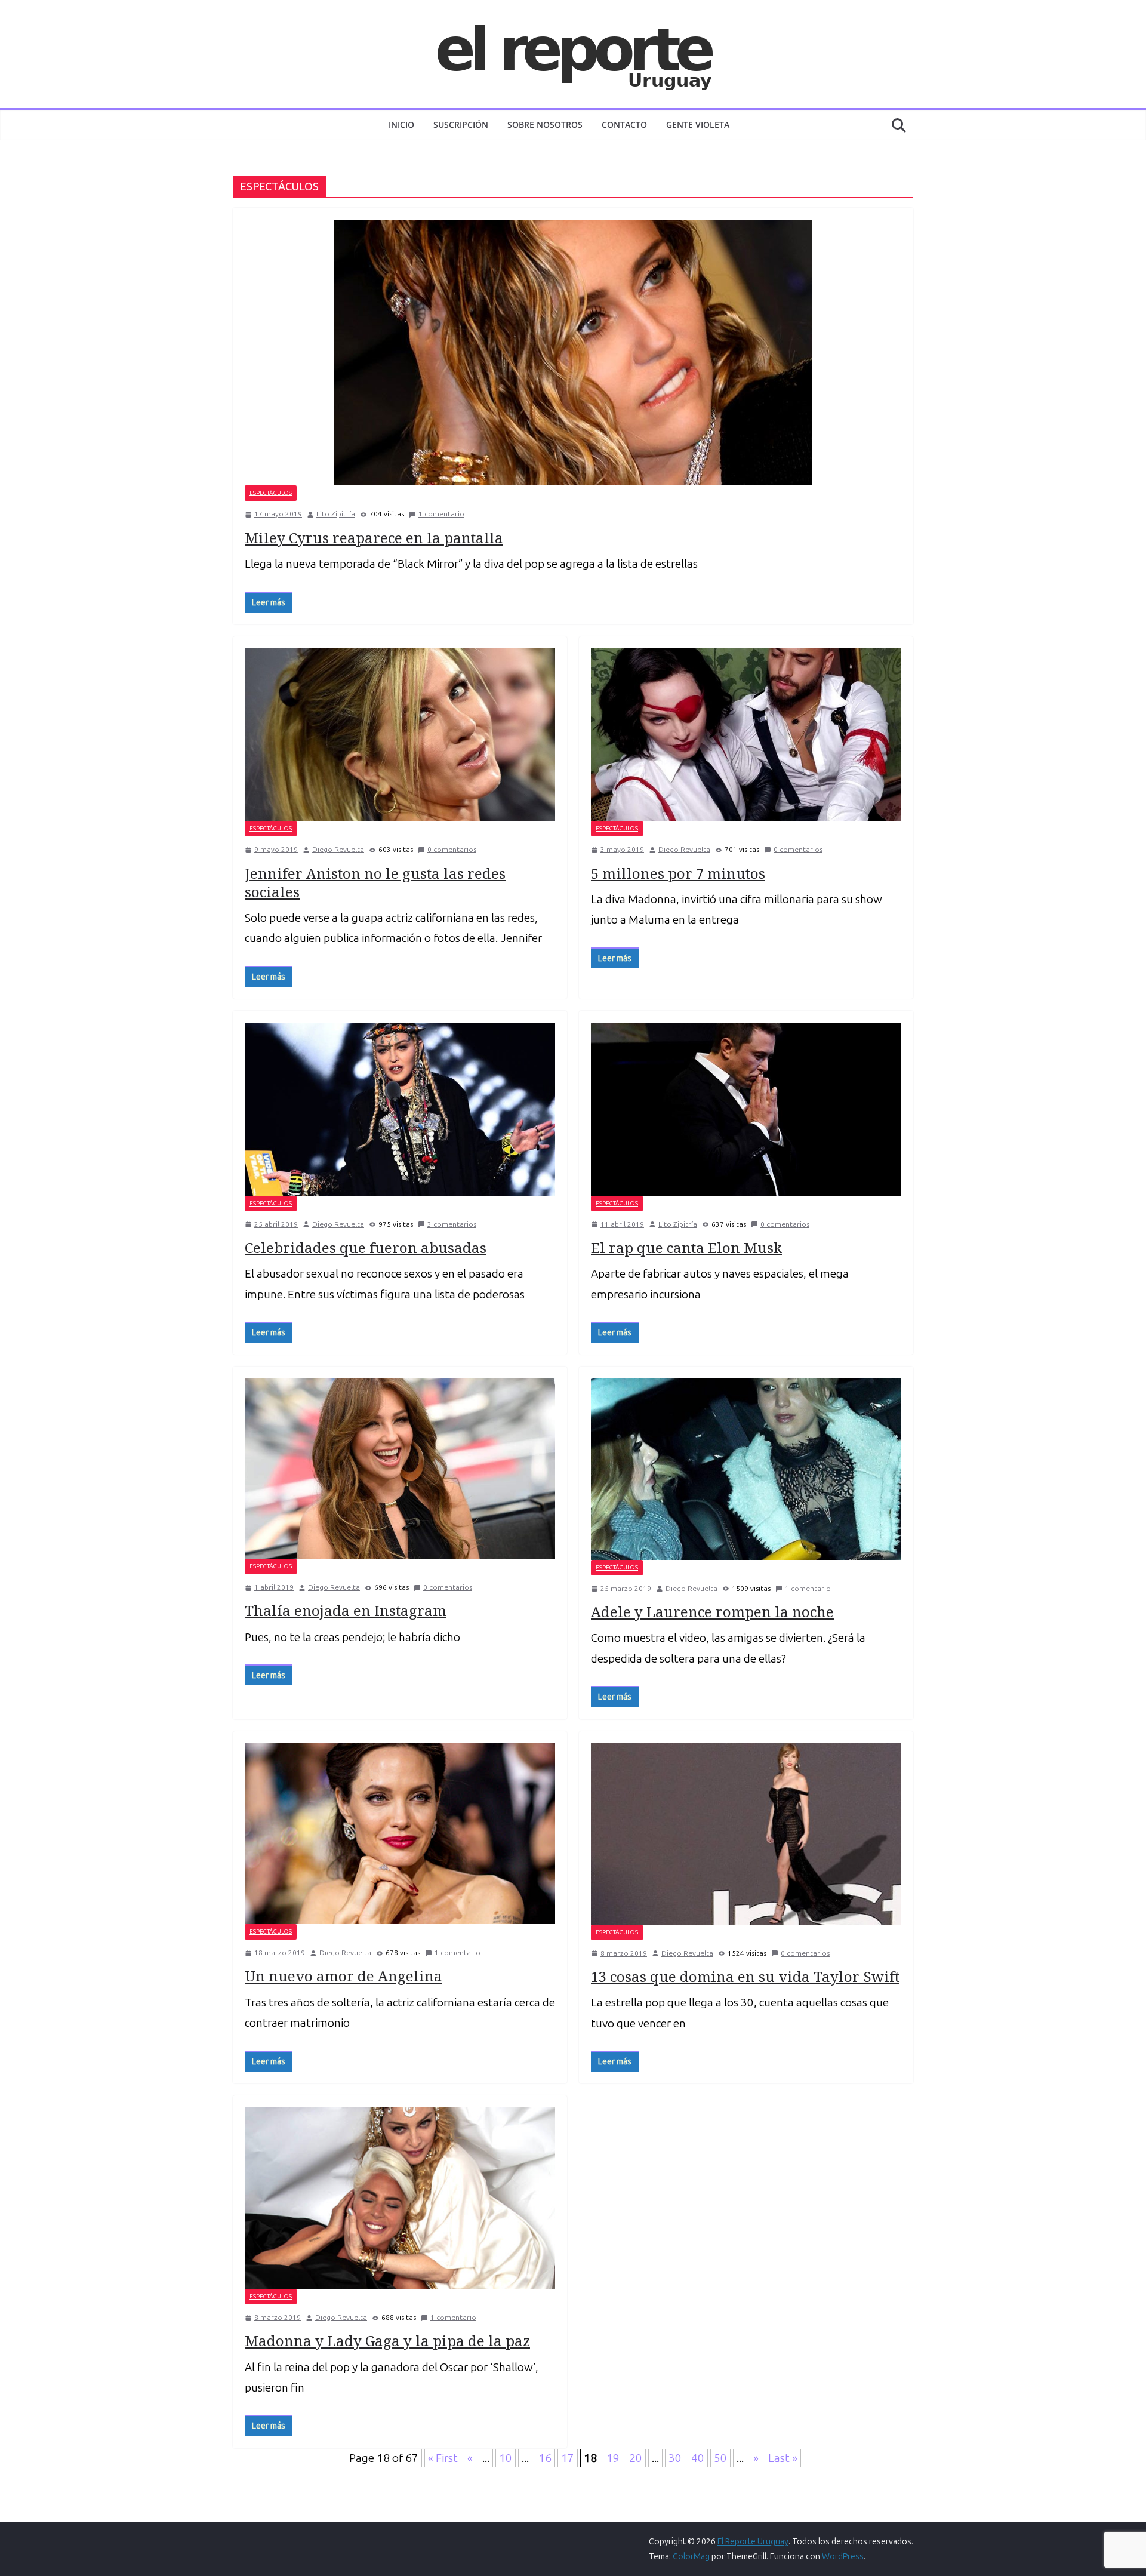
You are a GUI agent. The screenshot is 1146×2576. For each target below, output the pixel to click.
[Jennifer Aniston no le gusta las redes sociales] (400, 735)
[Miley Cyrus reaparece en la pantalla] (573, 353)
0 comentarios (452, 850)
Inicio (401, 124)
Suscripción (461, 124)
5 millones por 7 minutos (678, 873)
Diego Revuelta (338, 850)
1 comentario (441, 514)
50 (720, 2458)
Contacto (624, 124)
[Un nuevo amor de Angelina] (400, 1834)
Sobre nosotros (545, 124)
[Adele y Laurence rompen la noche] (746, 1469)
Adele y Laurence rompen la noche (712, 1612)
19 (613, 2458)
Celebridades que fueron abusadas (366, 1247)
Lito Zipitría (336, 514)
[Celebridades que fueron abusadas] (400, 1109)
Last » (783, 2458)
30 (675, 2458)
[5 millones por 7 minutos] (746, 735)
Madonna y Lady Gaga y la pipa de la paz (387, 2340)
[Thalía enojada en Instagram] (400, 1468)
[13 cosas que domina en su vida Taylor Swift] (746, 1834)
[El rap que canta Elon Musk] (746, 1109)
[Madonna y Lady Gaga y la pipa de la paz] (400, 2198)
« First (443, 2458)
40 (698, 2458)
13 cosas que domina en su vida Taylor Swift (745, 1976)
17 (568, 2458)
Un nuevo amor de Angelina (344, 1976)
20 (636, 2458)
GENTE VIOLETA (698, 124)
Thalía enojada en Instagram (346, 1610)
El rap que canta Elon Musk (686, 1247)
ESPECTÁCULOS (271, 493)
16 (545, 2458)
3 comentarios (452, 1224)
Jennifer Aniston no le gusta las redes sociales (375, 882)
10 (506, 2458)
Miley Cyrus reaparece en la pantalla (374, 538)
